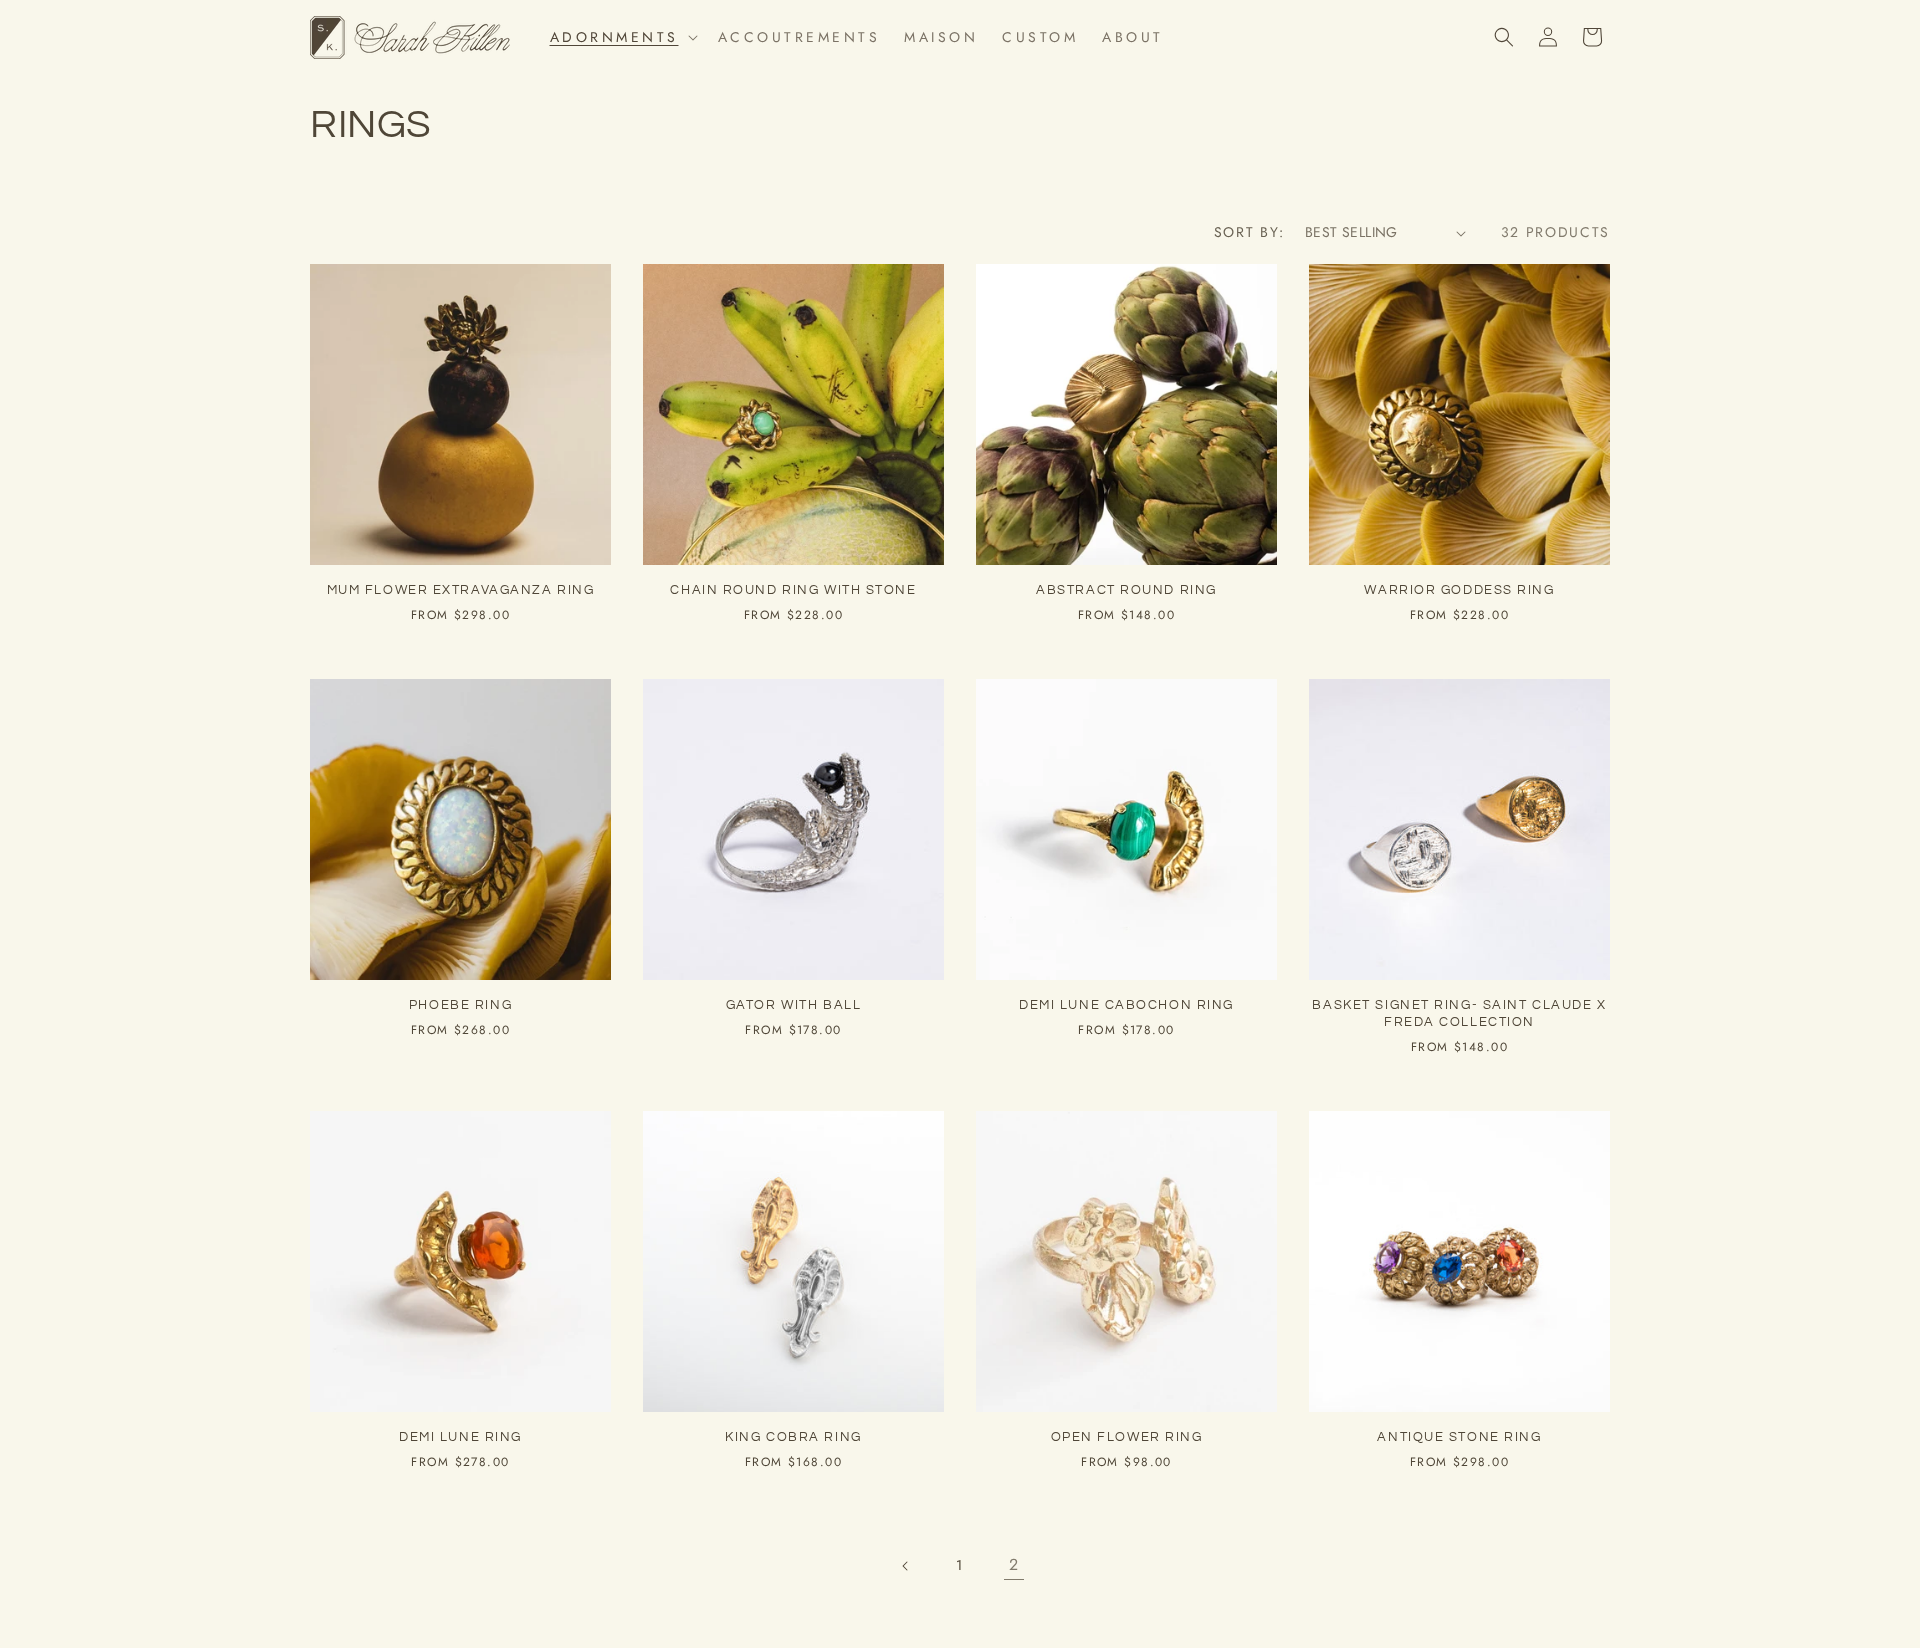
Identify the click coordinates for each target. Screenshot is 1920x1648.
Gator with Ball (793, 1005)
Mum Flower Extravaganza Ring (461, 590)
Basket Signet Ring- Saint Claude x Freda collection (1459, 1013)
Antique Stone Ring (1459, 1437)
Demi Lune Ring (460, 1437)
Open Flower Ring (1127, 1437)
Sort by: (1249, 232)
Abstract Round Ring (1126, 590)
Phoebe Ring (460, 1005)
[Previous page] (906, 1566)
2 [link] (1014, 1564)
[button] (622, 37)
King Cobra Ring (793, 1437)
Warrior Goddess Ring (1459, 590)
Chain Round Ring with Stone (793, 590)
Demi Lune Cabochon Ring (1126, 1005)
